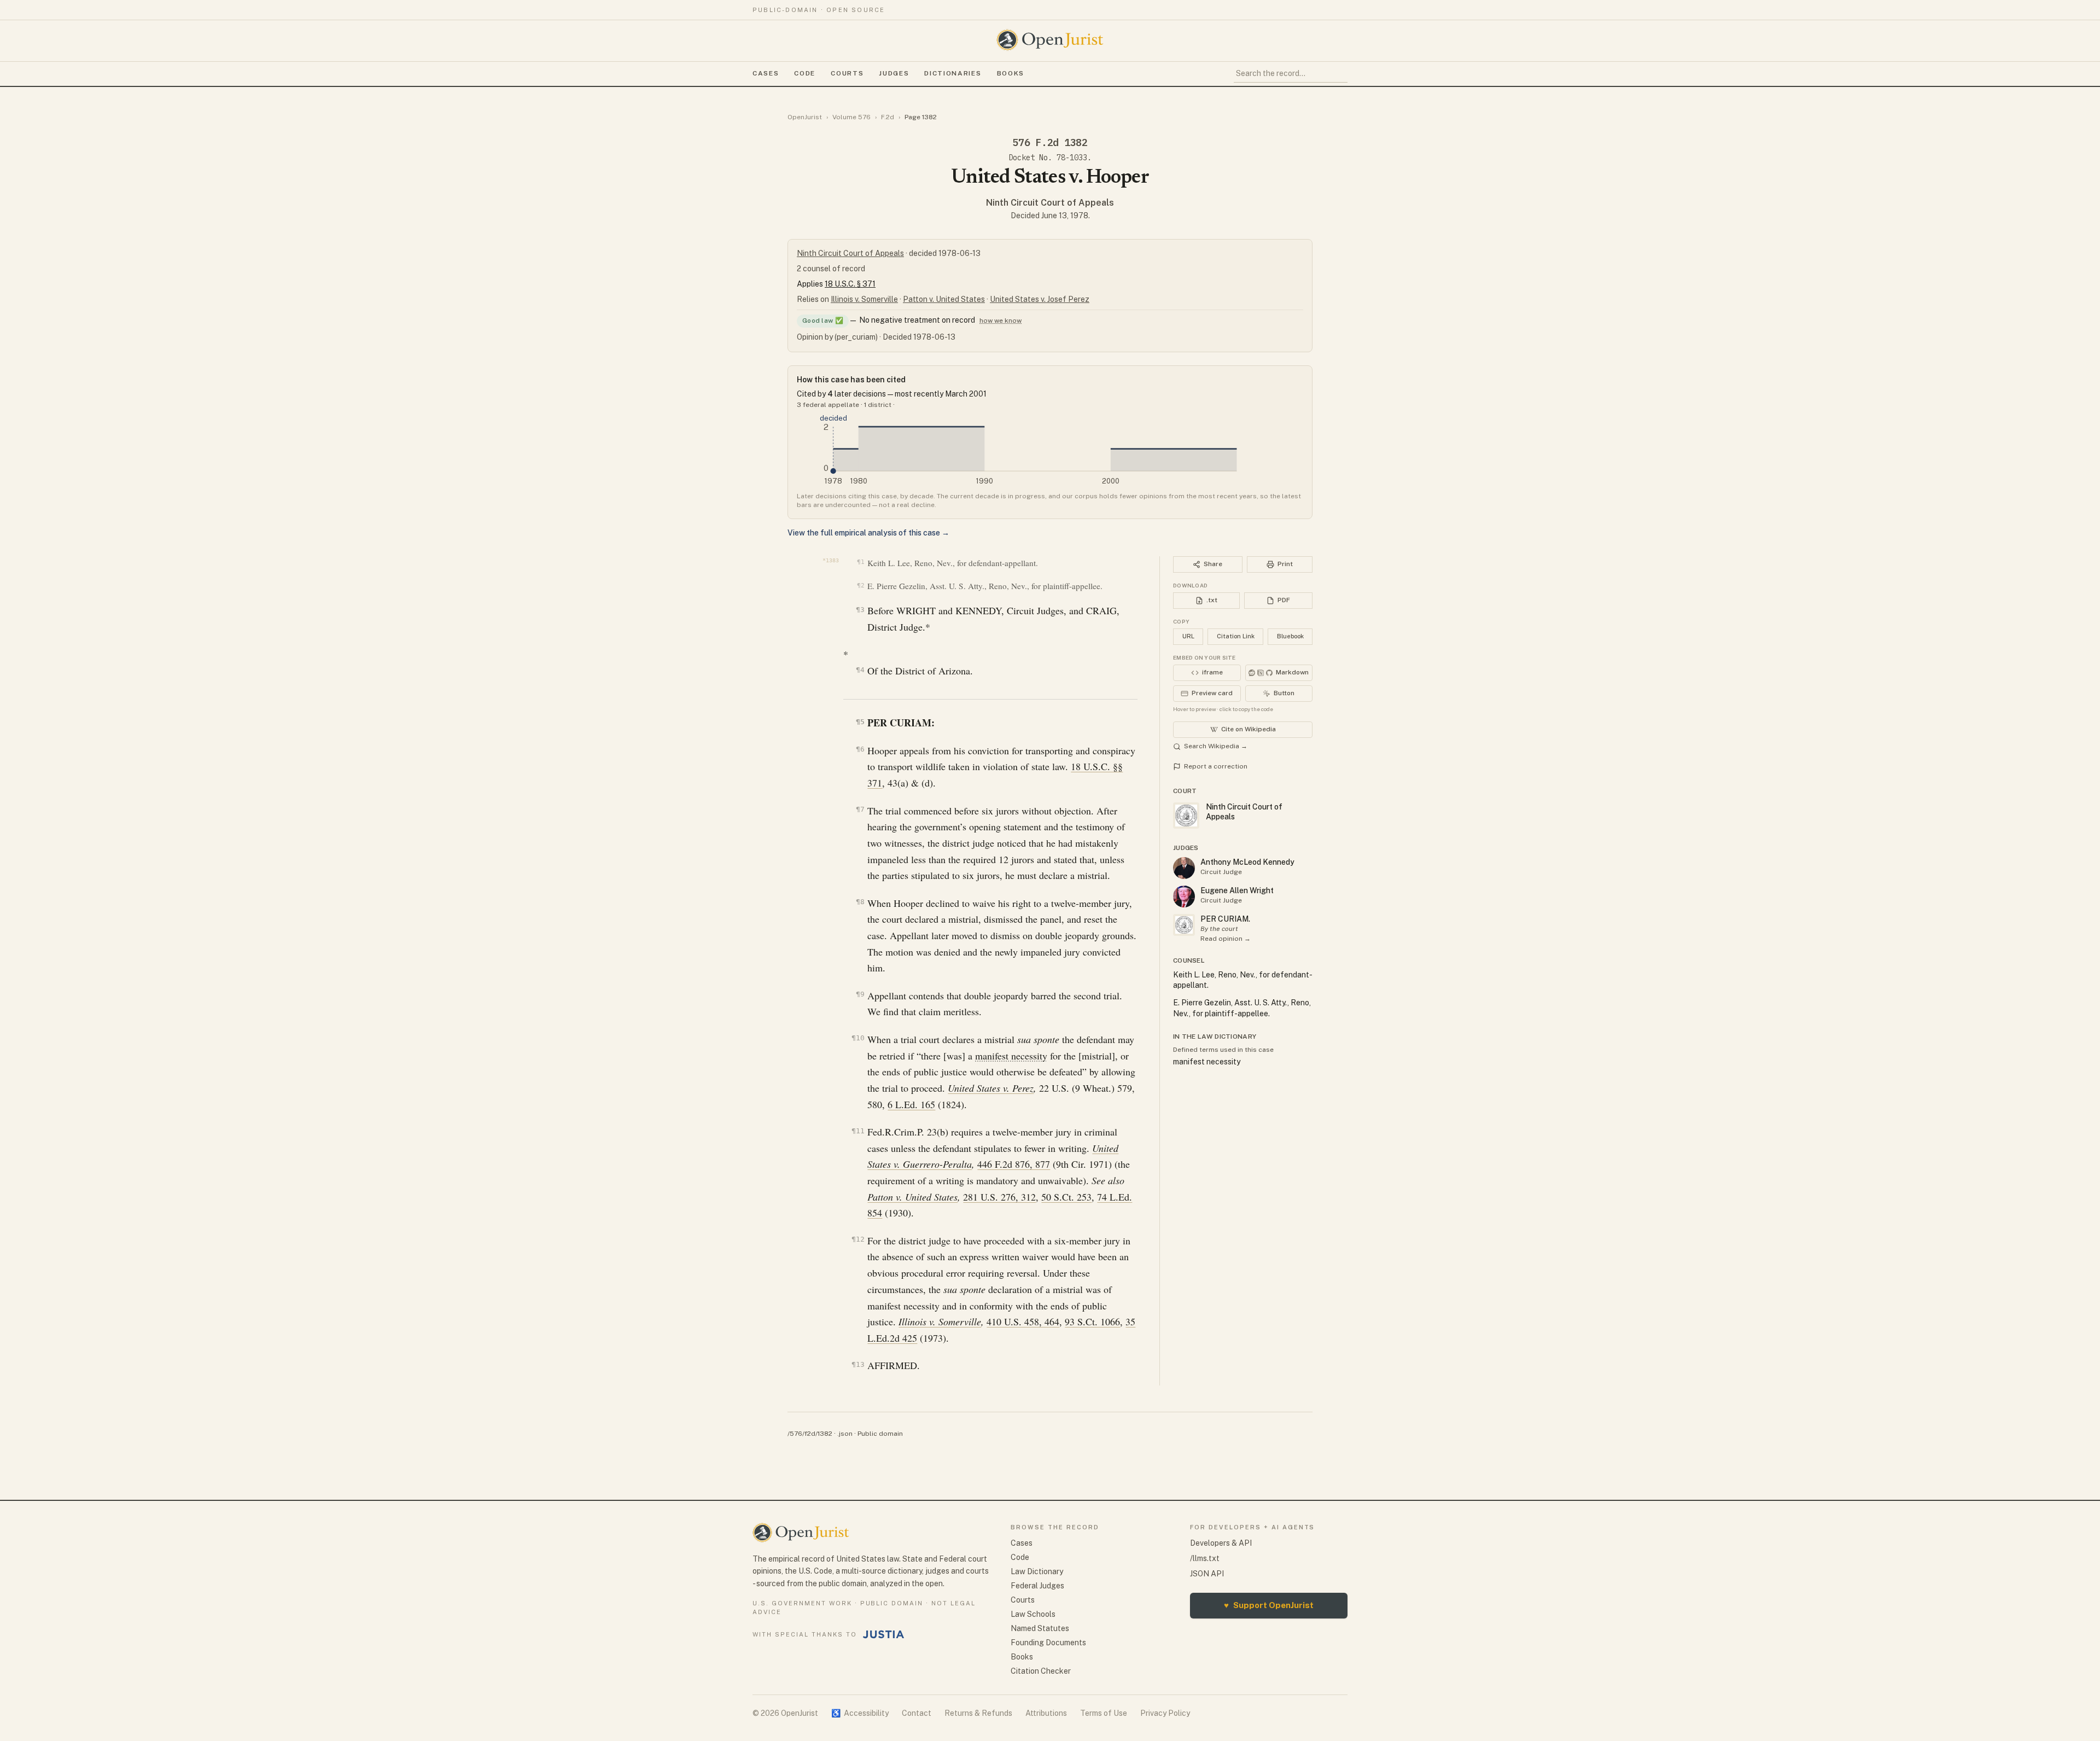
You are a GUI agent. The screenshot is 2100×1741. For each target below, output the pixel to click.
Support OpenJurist (1269, 1605)
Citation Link (1236, 636)
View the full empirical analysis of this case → (868, 533)
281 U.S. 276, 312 (999, 1197)
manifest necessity (1011, 1056)
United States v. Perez (991, 1088)
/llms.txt (1205, 1558)
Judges (894, 73)
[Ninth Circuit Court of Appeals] (1184, 925)
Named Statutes (1040, 1628)
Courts (847, 73)
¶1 (861, 562)
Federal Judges (1037, 1586)
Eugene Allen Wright (1237, 890)
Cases (766, 73)
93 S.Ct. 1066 (1092, 1321)
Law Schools (1033, 1614)
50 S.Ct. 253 (1066, 1197)
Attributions (1046, 1713)
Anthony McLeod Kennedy (1247, 862)
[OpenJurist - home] (1050, 40)
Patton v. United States (944, 299)
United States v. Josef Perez (1040, 299)
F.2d (888, 117)
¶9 (860, 994)
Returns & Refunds (978, 1713)
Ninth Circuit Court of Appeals (1050, 203)
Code (805, 73)
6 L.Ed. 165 (911, 1104)
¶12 (858, 1239)
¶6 (860, 749)
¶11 (858, 1131)
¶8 (860, 902)
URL (1188, 636)
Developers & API (1221, 1543)
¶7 (860, 809)
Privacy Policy (1165, 1713)
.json (845, 1434)
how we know (1001, 321)
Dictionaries (953, 73)
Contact (917, 1713)
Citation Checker (1041, 1671)
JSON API (1207, 1574)
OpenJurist (805, 117)
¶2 (861, 586)
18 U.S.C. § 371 (850, 284)
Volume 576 (851, 117)
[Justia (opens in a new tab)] (884, 1634)
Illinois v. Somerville (864, 299)
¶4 (860, 670)
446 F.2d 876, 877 (1014, 1164)
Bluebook (1290, 636)
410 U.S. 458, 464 (1023, 1321)
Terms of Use (1104, 1713)
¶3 (860, 610)
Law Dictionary (1037, 1571)
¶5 (860, 722)
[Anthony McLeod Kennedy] (1184, 868)
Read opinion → (1226, 939)
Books (1011, 73)
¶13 (858, 1364)
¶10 (858, 1038)
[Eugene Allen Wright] (1184, 896)
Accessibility (860, 1713)
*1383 (831, 560)
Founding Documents (1048, 1643)
